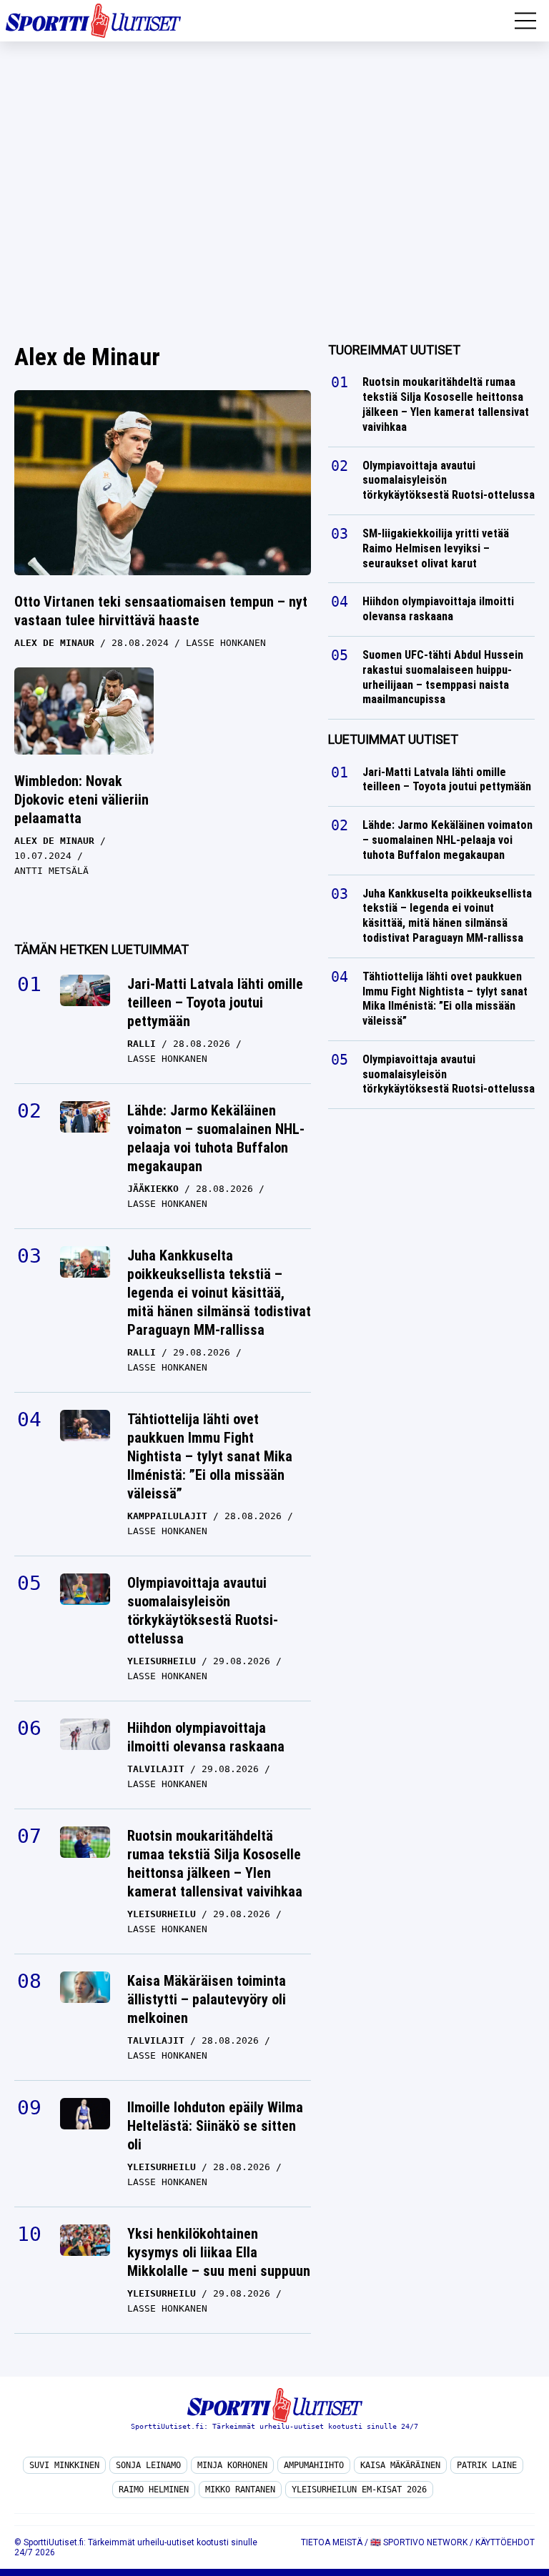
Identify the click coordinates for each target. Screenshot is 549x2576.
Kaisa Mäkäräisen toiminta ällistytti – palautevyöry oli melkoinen (207, 1999)
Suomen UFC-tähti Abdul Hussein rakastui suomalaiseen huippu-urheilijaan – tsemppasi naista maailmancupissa (443, 677)
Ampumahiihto (314, 2465)
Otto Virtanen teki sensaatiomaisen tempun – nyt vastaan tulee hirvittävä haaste (161, 611)
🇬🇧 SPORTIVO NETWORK (419, 2542)
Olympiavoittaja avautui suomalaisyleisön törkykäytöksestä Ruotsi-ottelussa (203, 1611)
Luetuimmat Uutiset (393, 739)
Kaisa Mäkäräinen (400, 2465)
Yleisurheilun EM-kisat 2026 (359, 2490)
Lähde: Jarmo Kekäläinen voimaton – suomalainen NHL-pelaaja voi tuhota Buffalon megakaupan (216, 1138)
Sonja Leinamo (148, 2465)
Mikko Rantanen (240, 2490)
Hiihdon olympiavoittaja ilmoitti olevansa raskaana (206, 1737)
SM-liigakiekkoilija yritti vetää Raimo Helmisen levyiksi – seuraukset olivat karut (436, 548)
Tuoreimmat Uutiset (394, 350)
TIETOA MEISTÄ (332, 2542)
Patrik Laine (487, 2465)
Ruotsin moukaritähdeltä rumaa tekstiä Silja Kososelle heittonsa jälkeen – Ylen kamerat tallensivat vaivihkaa (215, 1864)
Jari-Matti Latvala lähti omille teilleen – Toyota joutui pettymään (215, 1003)
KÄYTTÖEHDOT (505, 2542)
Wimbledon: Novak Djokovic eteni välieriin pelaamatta (81, 800)
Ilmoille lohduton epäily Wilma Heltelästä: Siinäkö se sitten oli (215, 2126)
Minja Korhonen (232, 2465)
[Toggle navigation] (525, 21)
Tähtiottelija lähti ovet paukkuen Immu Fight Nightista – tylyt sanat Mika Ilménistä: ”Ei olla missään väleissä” (210, 1456)
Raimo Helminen (154, 2490)
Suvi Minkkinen (64, 2465)
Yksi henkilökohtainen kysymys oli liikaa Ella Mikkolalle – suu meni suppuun (219, 2252)
